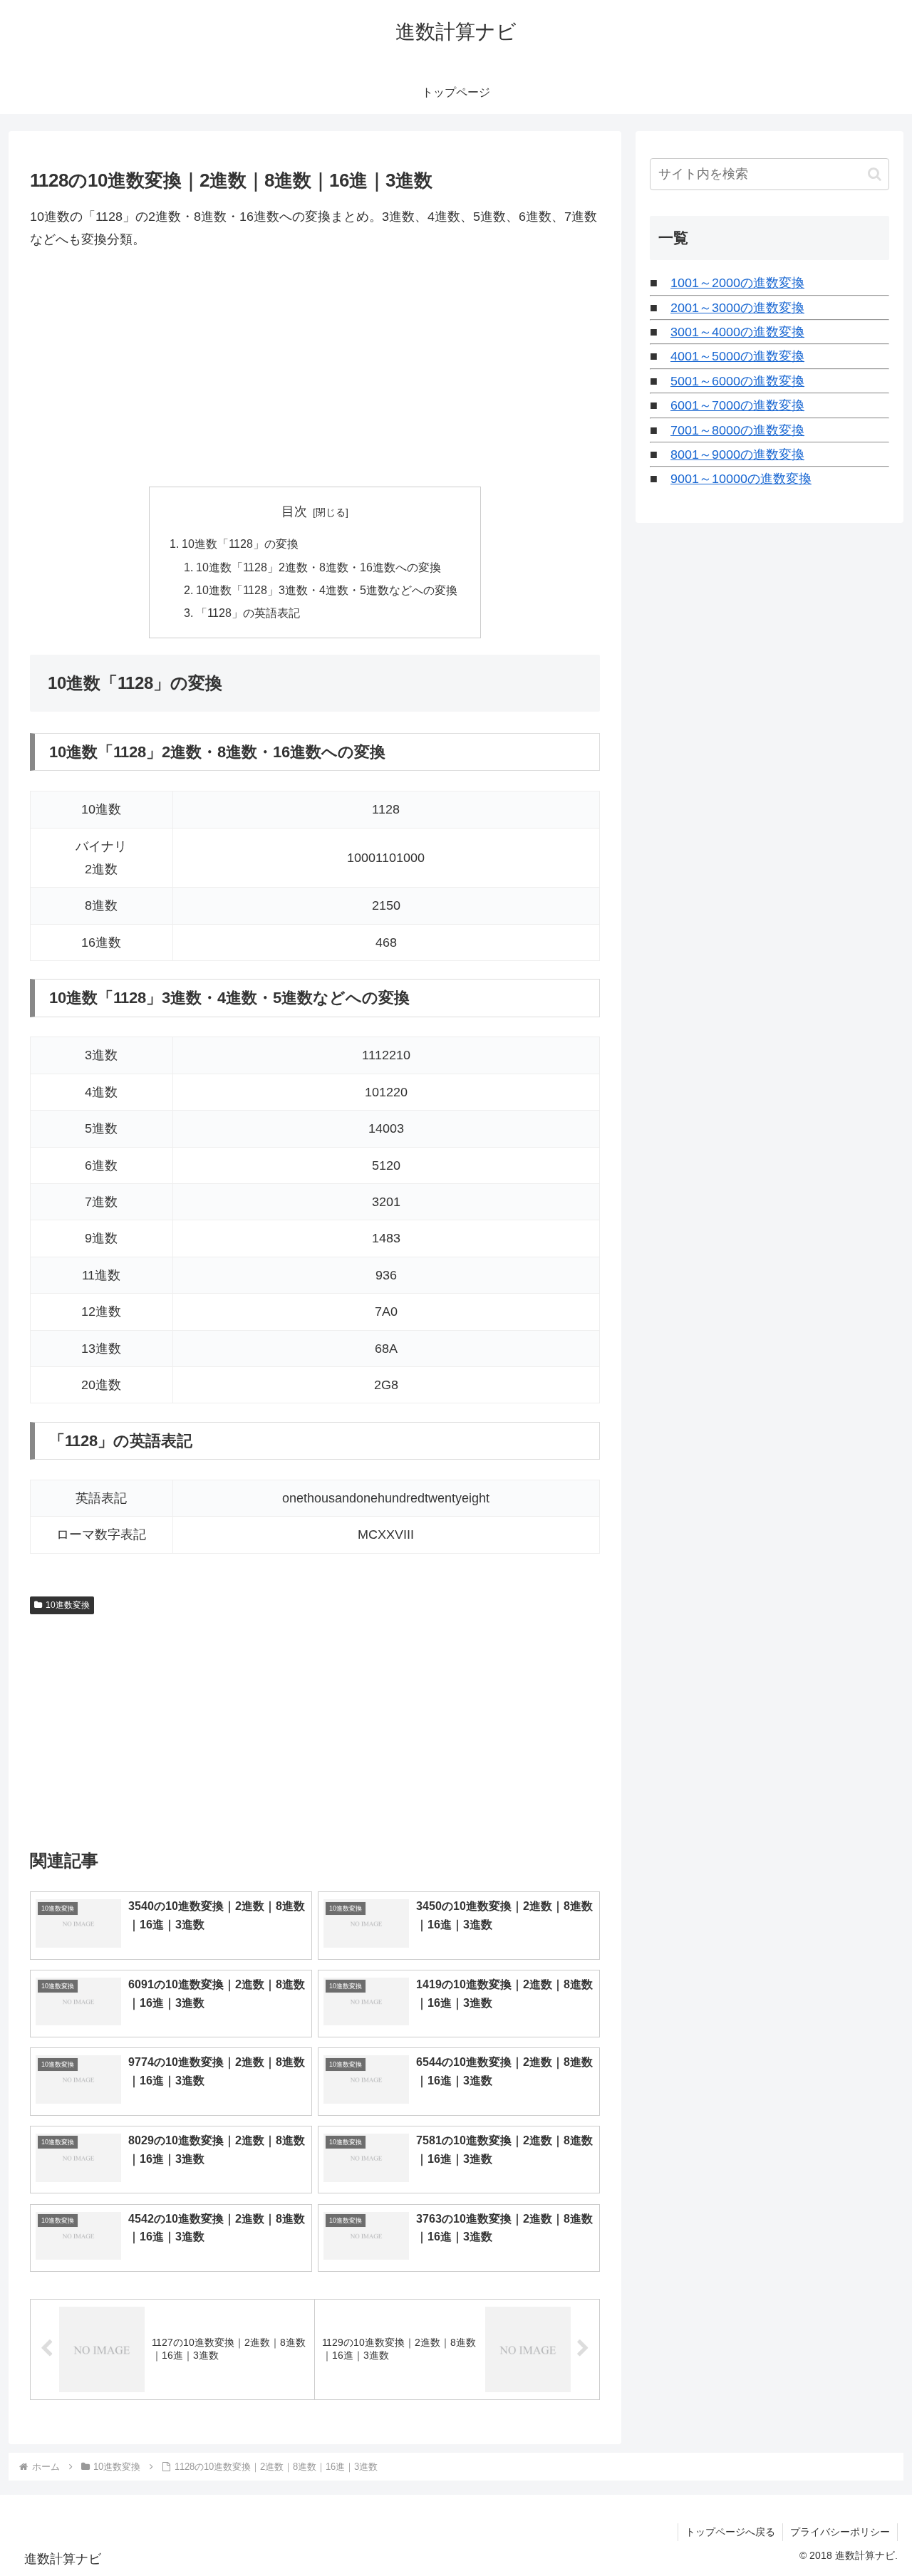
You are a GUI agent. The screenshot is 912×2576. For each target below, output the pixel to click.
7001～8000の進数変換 (737, 430)
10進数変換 (68, 1605)
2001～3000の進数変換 (737, 308)
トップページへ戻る (730, 2532)
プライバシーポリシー (840, 2532)
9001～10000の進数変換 (741, 479)
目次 (294, 511)
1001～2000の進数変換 (737, 283)
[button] (875, 174)
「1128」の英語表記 (248, 613)
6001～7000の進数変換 (737, 405)
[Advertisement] (315, 369)
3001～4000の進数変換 (737, 332)
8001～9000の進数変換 (737, 455)
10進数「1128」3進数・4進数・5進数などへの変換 (327, 590)
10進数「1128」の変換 (240, 544)
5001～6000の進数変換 (737, 381)
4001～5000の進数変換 (737, 356)
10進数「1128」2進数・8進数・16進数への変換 (318, 567)
